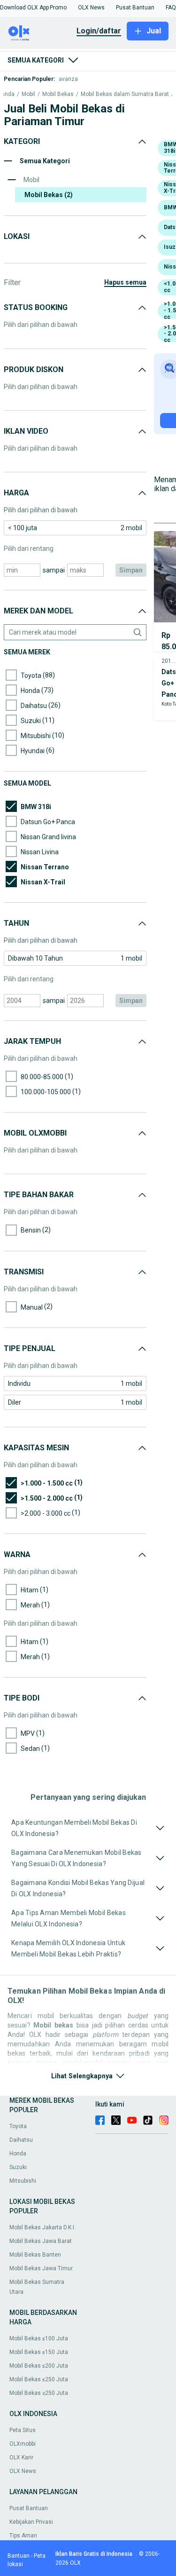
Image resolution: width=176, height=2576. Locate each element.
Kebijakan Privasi (31, 2522)
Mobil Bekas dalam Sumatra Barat (125, 94)
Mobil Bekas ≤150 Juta (39, 2352)
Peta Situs (23, 2430)
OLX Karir (21, 2457)
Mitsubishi (23, 2181)
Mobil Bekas (58, 94)
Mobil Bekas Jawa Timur (41, 2268)
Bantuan (19, 2556)
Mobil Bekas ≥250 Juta (39, 2393)
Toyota (18, 2126)
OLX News (23, 2471)
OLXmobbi (23, 2444)
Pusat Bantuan (29, 2508)
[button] (24, 8)
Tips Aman (23, 2536)
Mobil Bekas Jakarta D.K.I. (42, 2227)
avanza (68, 79)
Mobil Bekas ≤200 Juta (39, 2366)
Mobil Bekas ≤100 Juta (39, 2338)
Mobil (28, 94)
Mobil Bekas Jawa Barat (41, 2241)
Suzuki (18, 2167)
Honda (18, 2154)
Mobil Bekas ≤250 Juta (39, 2379)
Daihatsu (21, 2140)
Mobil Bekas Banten (35, 2255)
